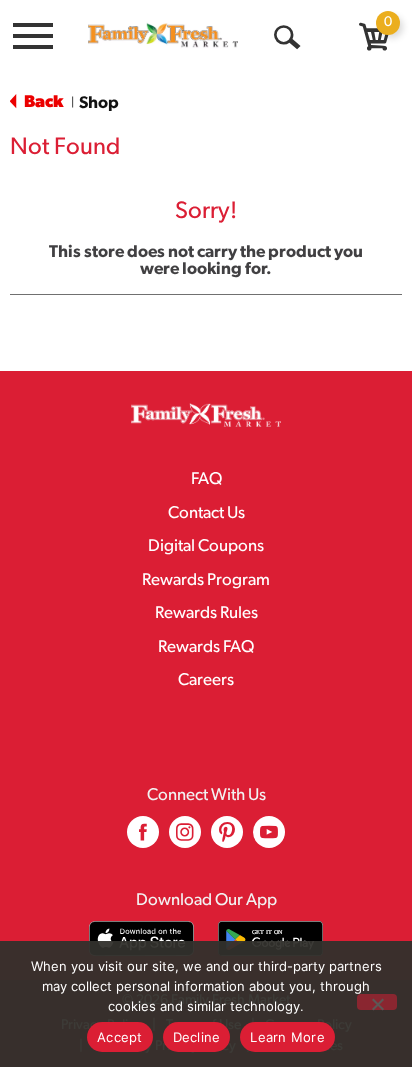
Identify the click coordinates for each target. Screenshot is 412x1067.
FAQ (206, 479)
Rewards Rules (206, 613)
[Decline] (377, 1002)
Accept (120, 1037)
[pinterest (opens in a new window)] (227, 839)
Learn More (287, 1037)
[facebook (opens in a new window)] (143, 839)
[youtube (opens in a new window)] (269, 839)
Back (42, 102)
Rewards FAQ (206, 647)
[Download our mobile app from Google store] (270, 938)
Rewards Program (206, 580)
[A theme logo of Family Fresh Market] (163, 35)
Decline (197, 1037)
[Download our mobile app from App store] (141, 938)
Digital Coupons (206, 546)
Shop (99, 103)
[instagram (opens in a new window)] (185, 839)
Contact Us (206, 513)
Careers (206, 680)
